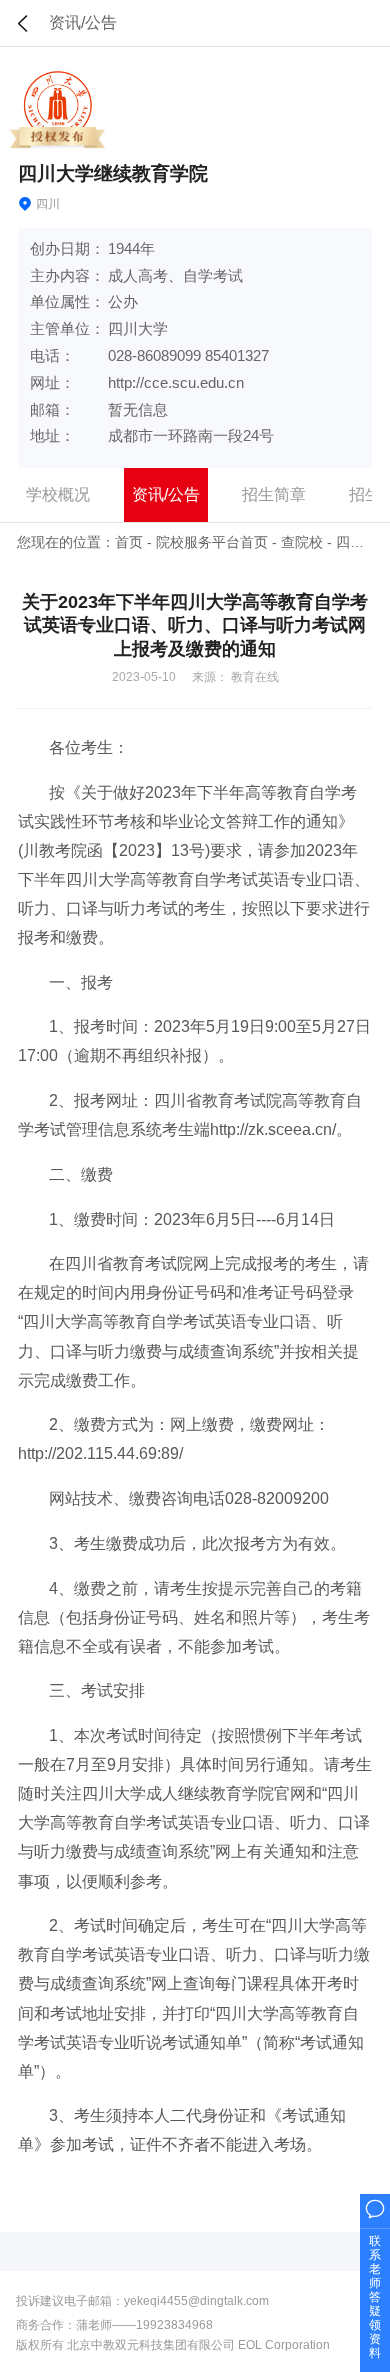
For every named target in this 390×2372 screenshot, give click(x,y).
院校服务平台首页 (212, 542)
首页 (129, 542)
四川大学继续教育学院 (113, 173)
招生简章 (274, 494)
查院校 (302, 542)
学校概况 (58, 494)
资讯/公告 (166, 494)
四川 (350, 542)
